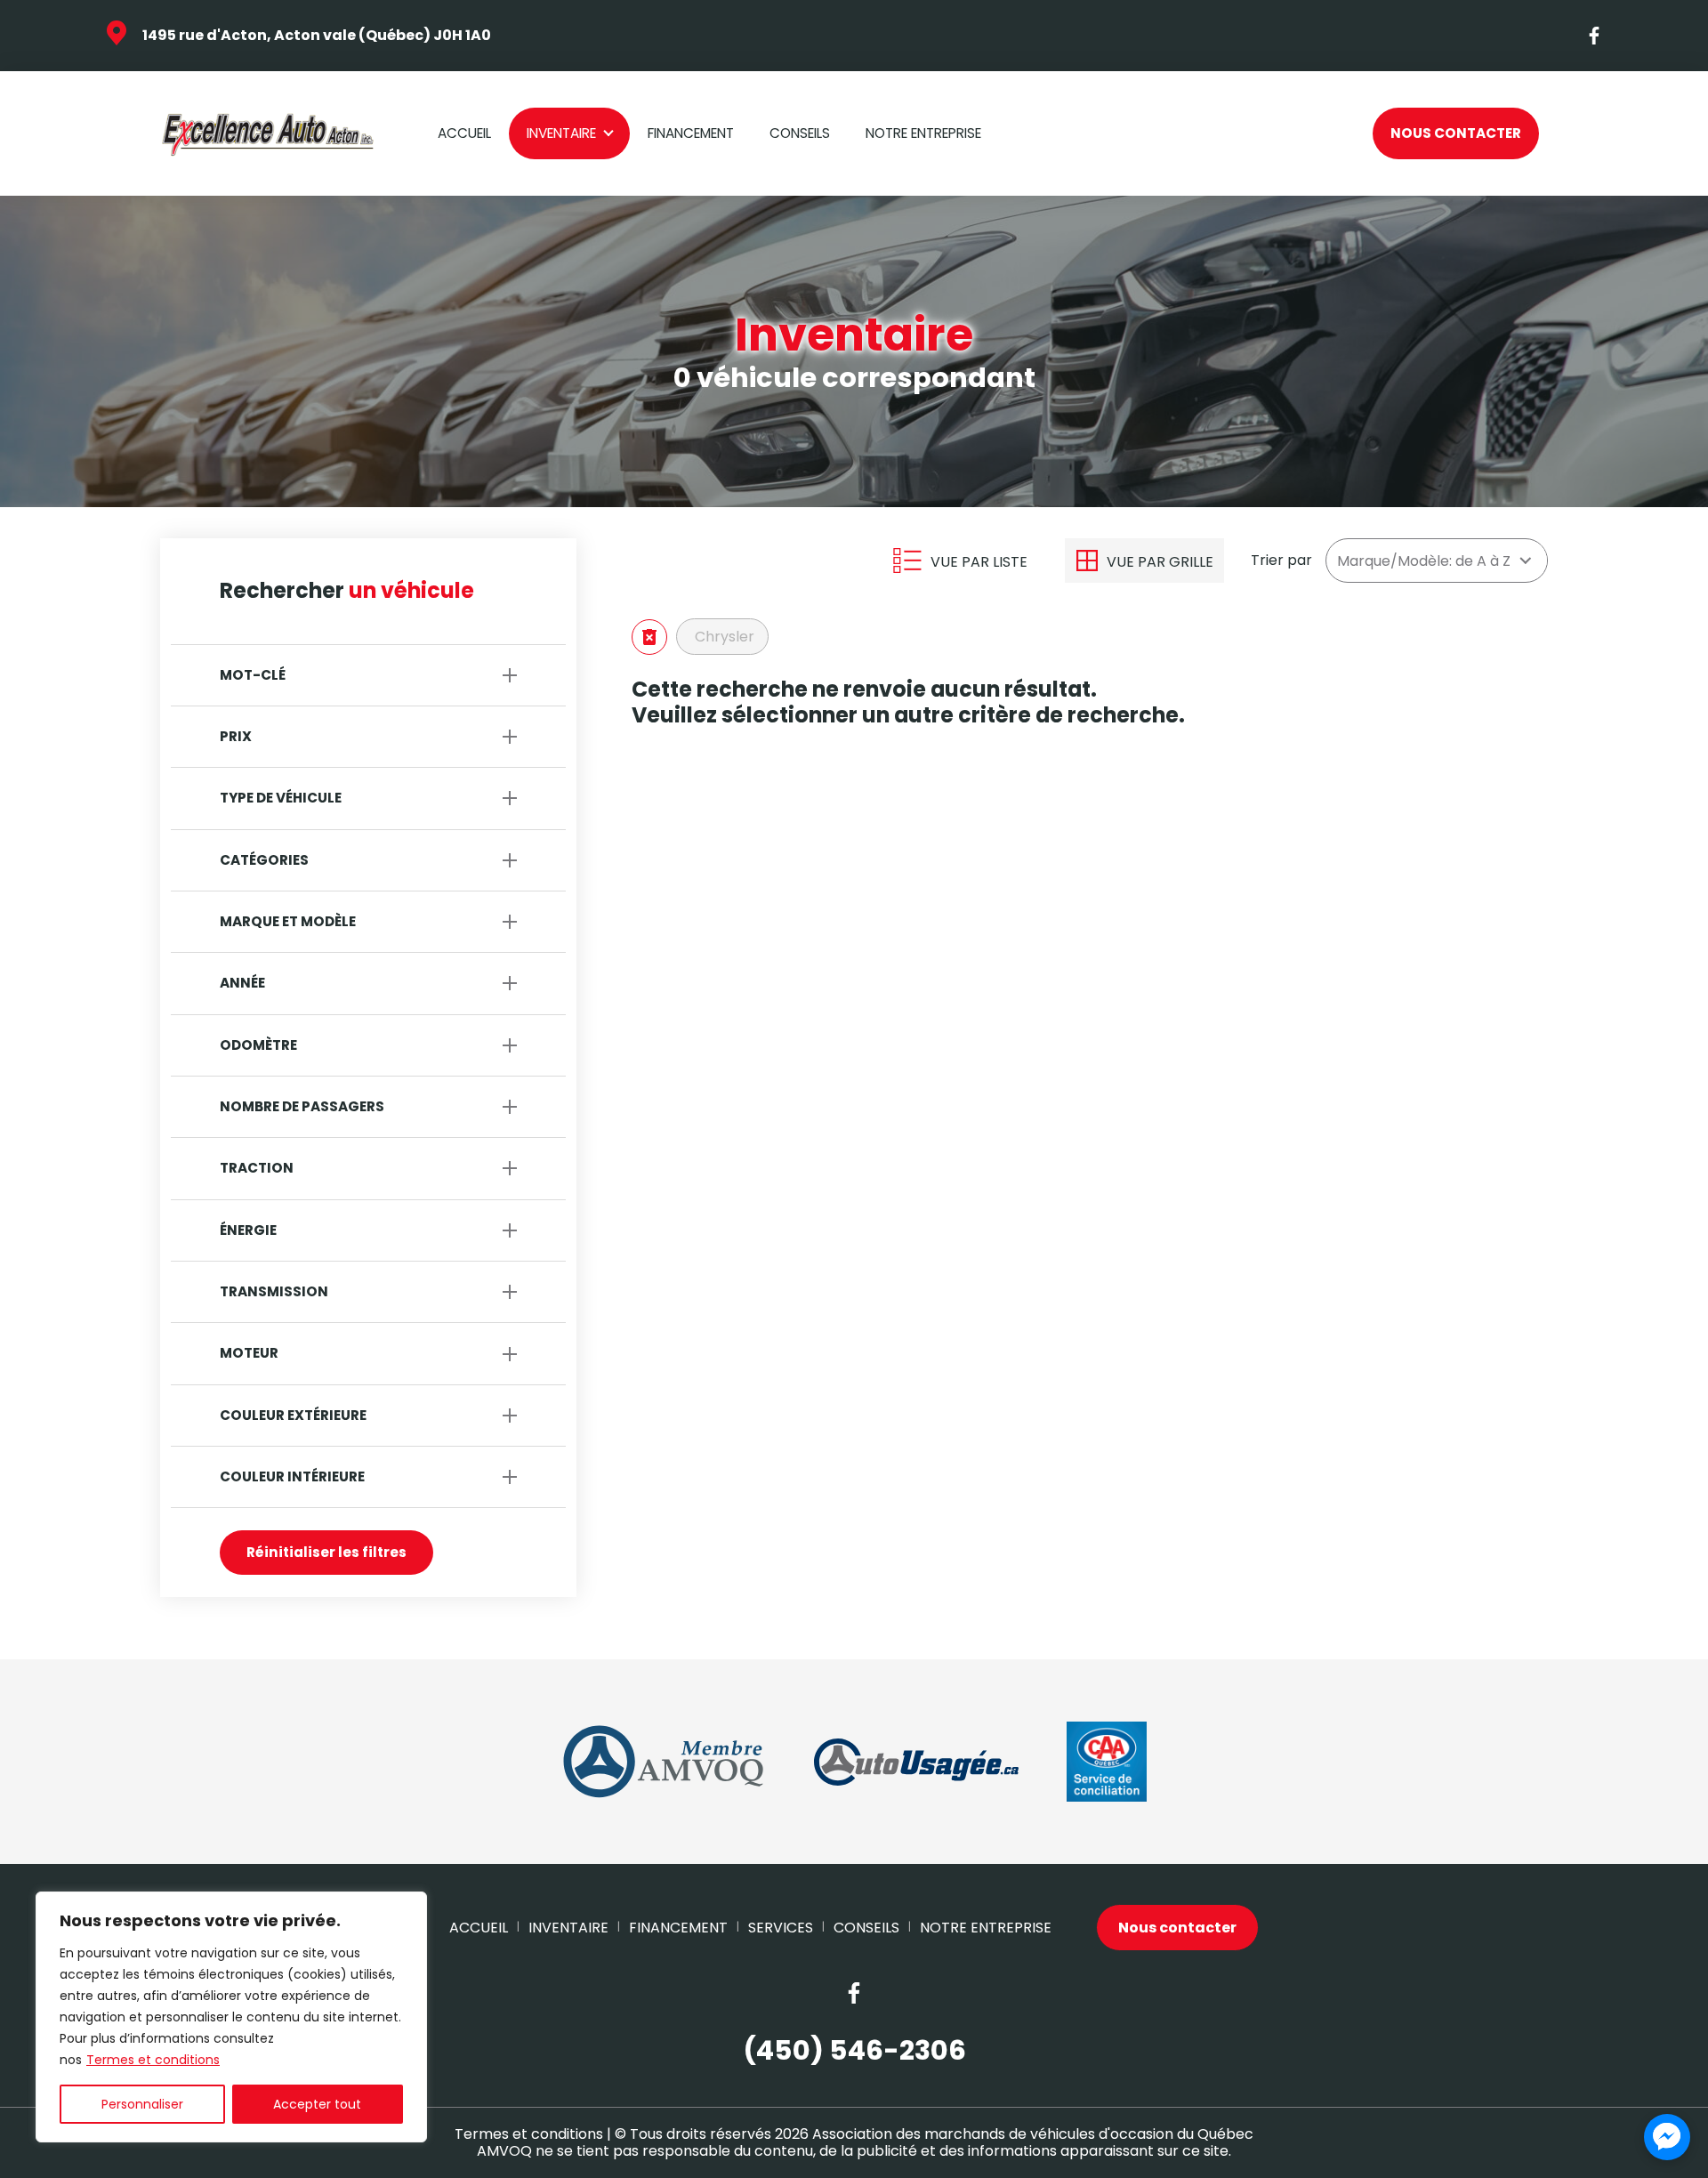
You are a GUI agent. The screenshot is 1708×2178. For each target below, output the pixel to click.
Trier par (1281, 560)
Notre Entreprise (923, 133)
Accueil (464, 133)
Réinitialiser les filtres (326, 1552)
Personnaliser (142, 2104)
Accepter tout (317, 2104)
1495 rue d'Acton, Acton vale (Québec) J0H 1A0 (317, 35)
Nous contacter (1456, 133)
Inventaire (561, 133)
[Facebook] (1595, 36)
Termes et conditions (153, 2060)
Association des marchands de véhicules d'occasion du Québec (1033, 2134)
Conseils (800, 133)
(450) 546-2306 (854, 2051)
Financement (691, 133)
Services (781, 1928)
